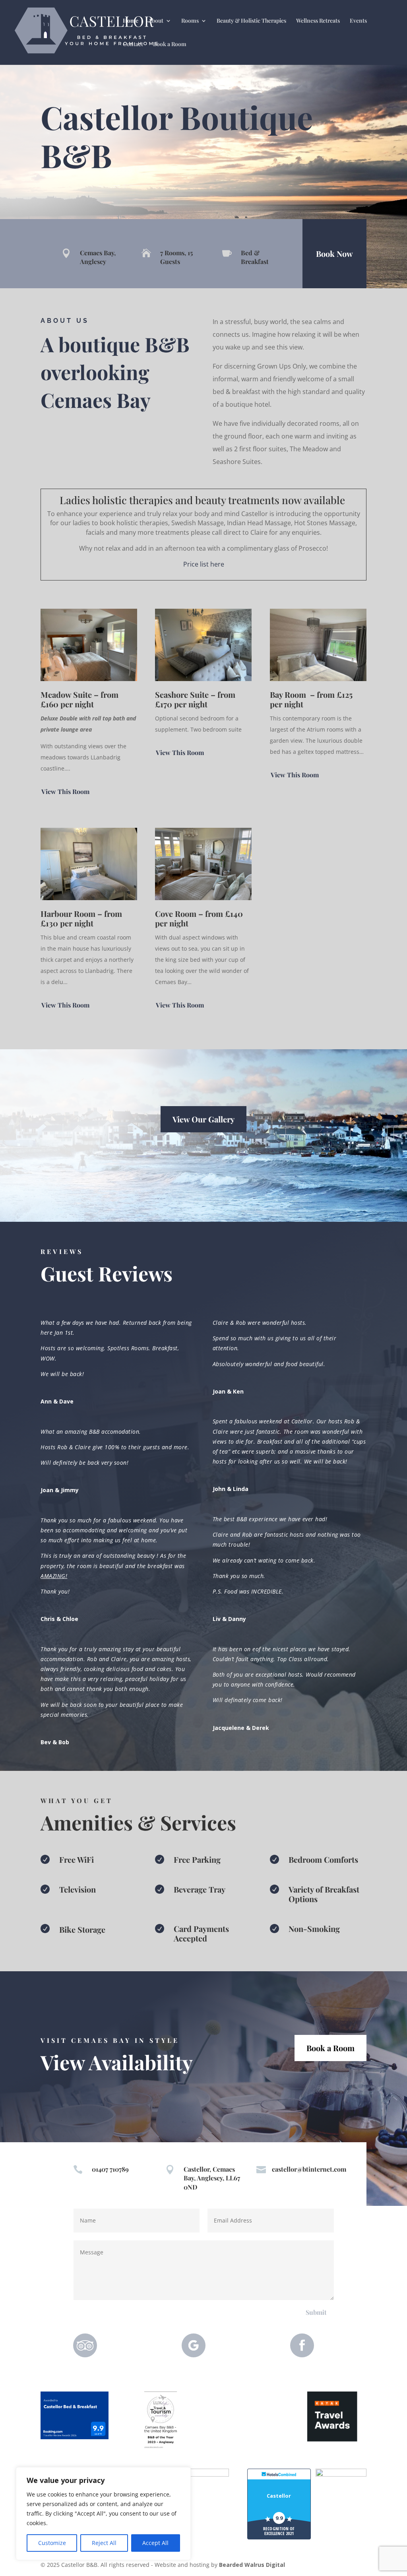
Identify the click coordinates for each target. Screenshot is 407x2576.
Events (358, 21)
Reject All (104, 2543)
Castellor (279, 2496)
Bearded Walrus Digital (252, 2565)
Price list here (204, 564)
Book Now (334, 253)
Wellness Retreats (318, 21)
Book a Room (170, 45)
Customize (52, 2543)
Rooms (190, 21)
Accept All (155, 2543)
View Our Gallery (203, 1119)
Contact (133, 45)
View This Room (65, 791)
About (156, 21)
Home (131, 21)
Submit (316, 2312)
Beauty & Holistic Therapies (251, 21)
